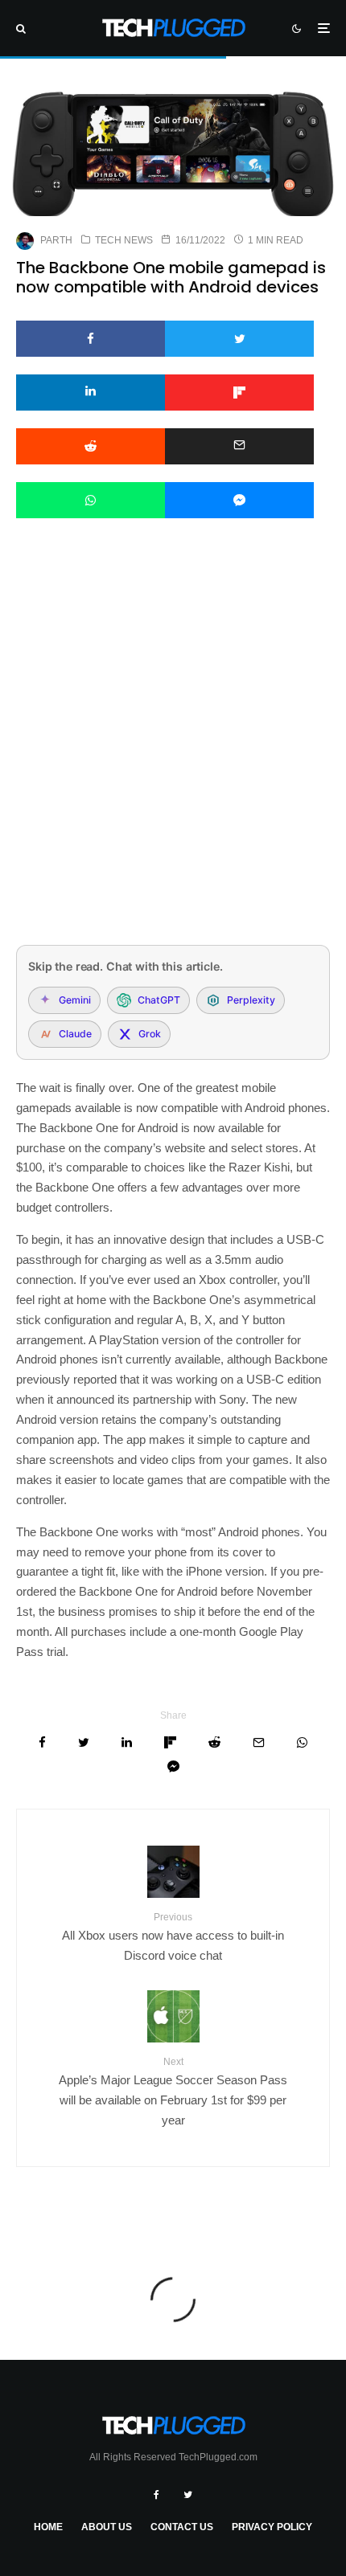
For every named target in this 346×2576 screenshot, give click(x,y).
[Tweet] (239, 339)
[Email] (239, 446)
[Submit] (91, 446)
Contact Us (182, 2527)
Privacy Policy (272, 2527)
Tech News (124, 240)
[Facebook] (157, 2495)
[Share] (91, 339)
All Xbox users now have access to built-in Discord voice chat (173, 1937)
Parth (56, 240)
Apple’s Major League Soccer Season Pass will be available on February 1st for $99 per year (173, 2091)
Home (48, 2527)
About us (107, 2527)
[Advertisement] (173, 753)
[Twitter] (188, 2495)
